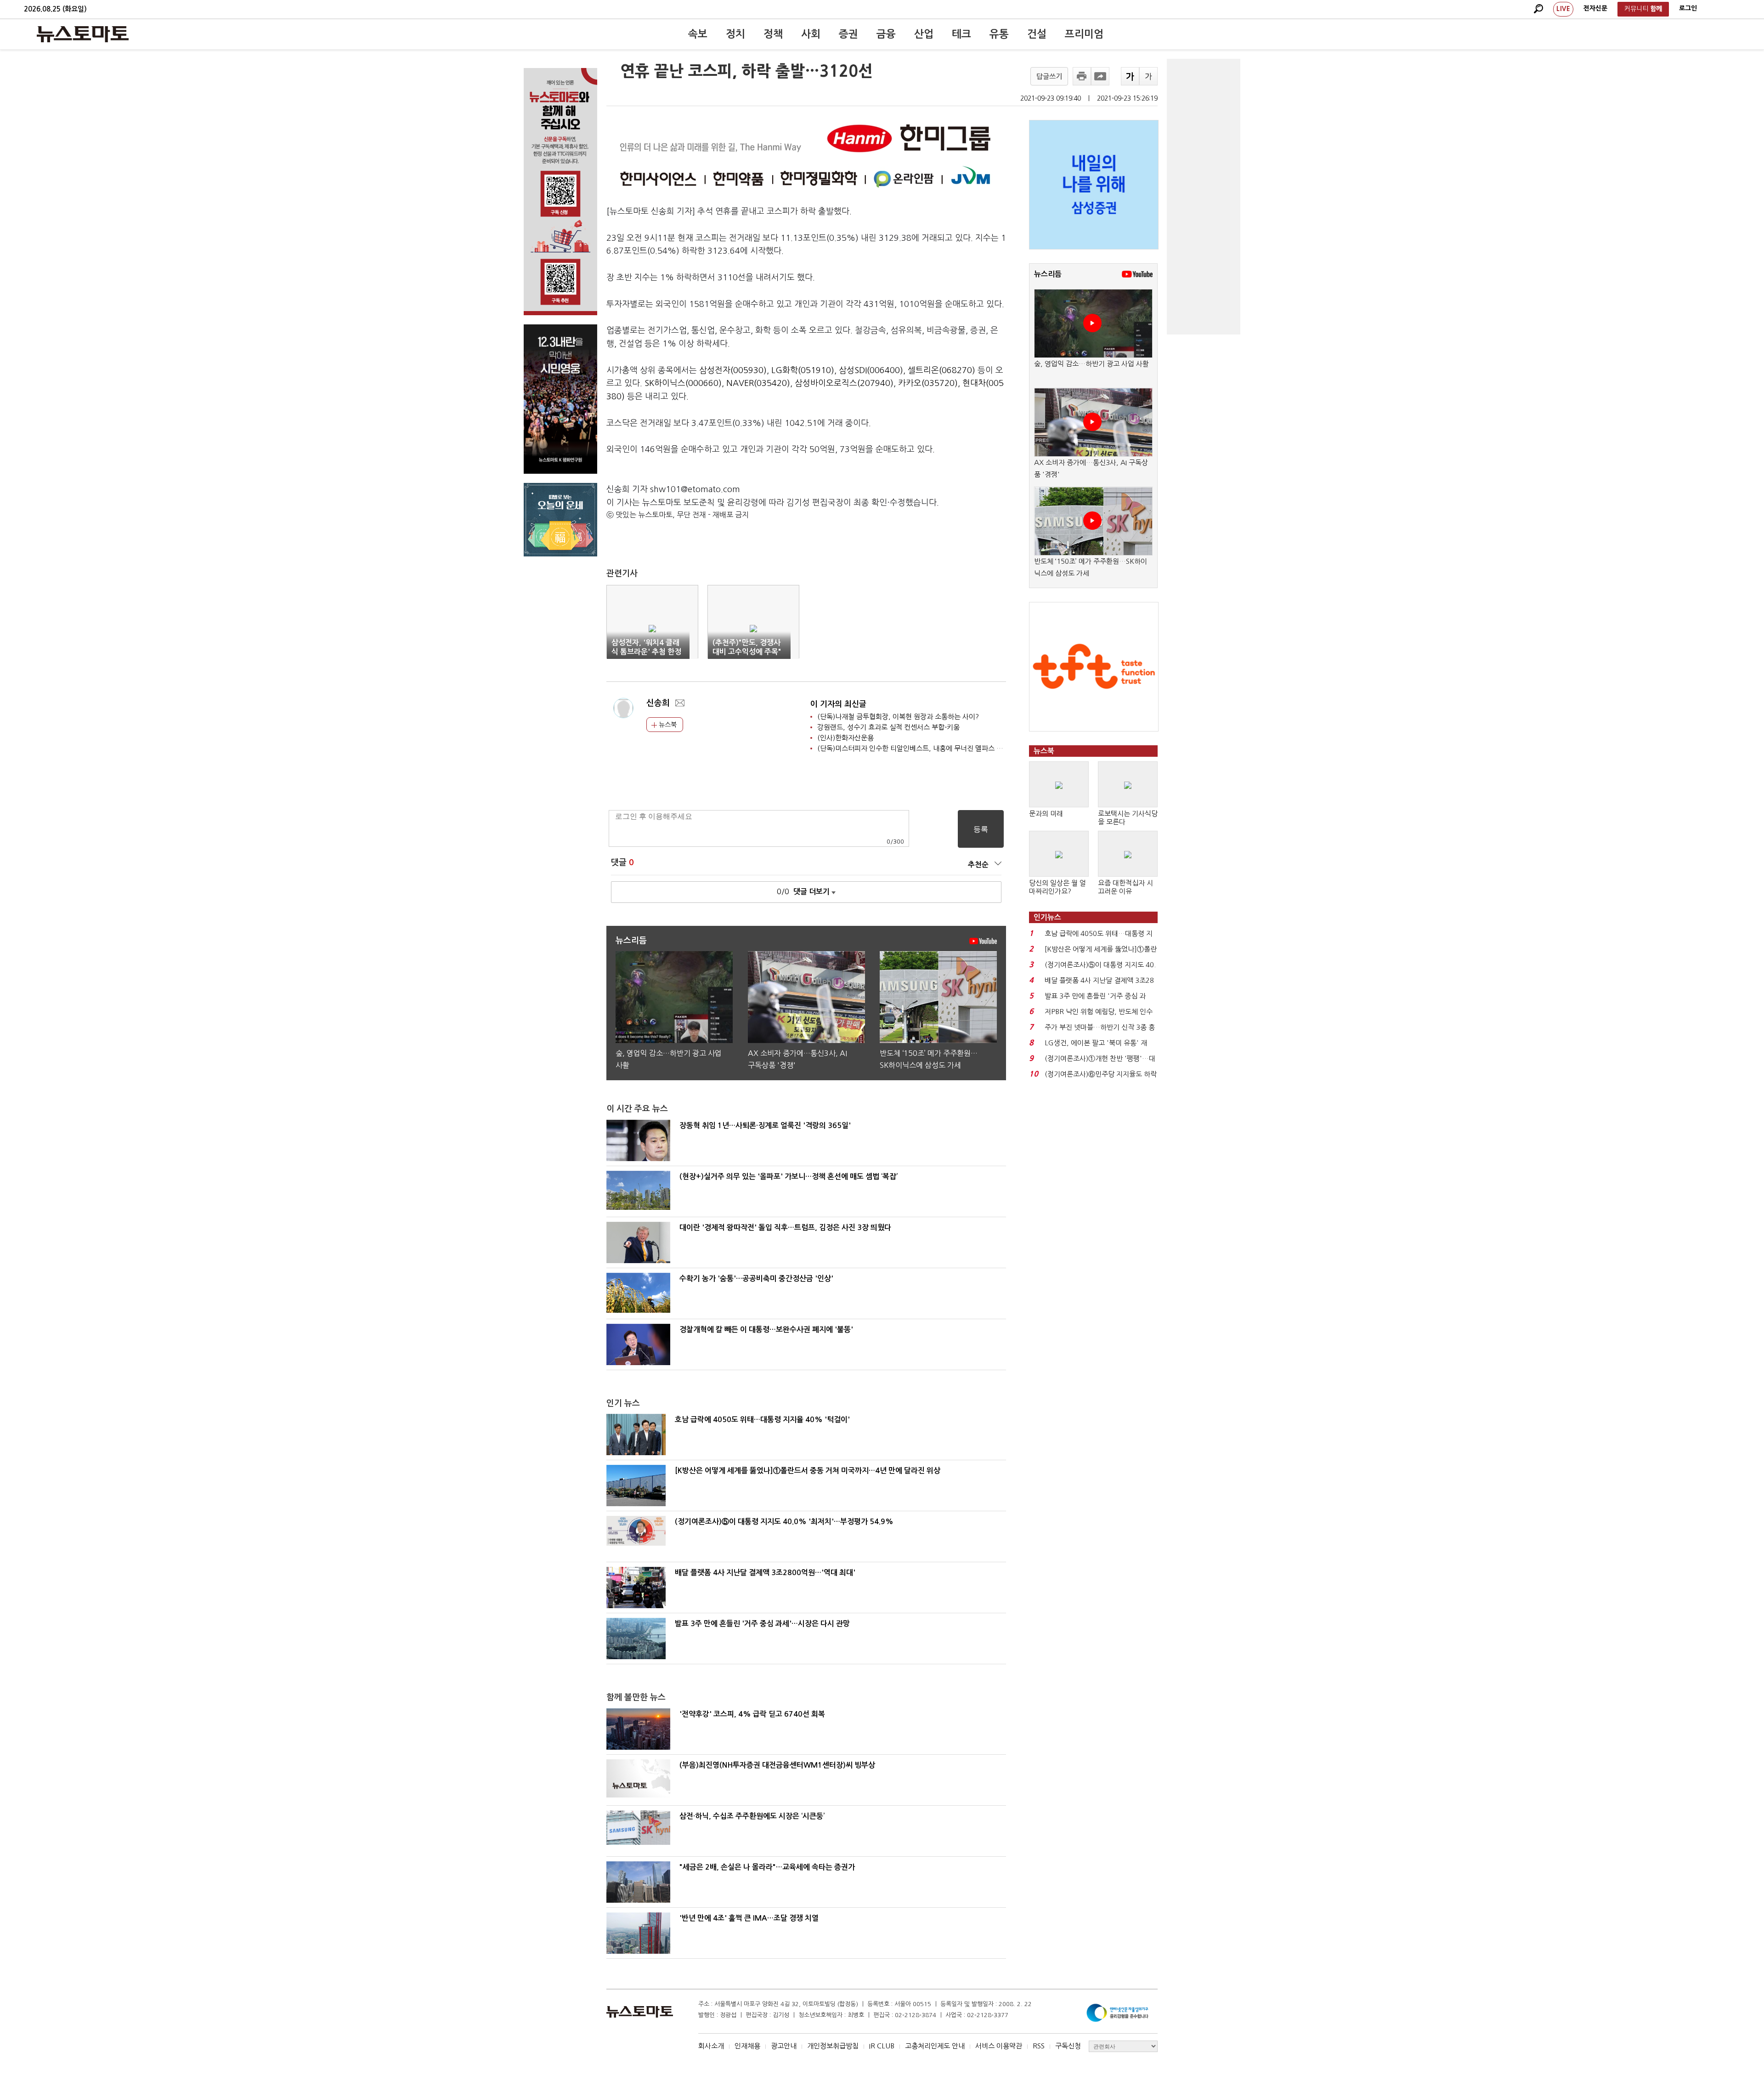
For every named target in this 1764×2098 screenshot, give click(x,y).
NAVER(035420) (758, 383)
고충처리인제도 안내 (935, 2046)
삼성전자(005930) (733, 370)
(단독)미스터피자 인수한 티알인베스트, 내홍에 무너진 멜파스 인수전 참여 (924, 748)
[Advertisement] (1204, 197)
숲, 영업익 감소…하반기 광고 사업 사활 (1091, 364)
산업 (924, 34)
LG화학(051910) (803, 370)
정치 (735, 34)
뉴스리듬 (1048, 274)
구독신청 (1068, 2046)
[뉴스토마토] (83, 34)
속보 (698, 34)
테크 (961, 34)
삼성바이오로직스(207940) (844, 383)
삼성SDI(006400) (871, 370)
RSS (1039, 2046)
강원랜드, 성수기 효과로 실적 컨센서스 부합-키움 (888, 727)
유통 (999, 34)
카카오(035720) (928, 383)
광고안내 (784, 2046)
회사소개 (711, 2046)
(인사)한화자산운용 (845, 738)
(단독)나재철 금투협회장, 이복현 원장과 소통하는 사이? (898, 717)
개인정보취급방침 (833, 2046)
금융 (886, 34)
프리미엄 (1084, 34)
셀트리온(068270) (941, 370)
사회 (811, 34)
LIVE (1563, 9)
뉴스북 (667, 725)
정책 (773, 34)
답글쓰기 (1049, 77)
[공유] (1100, 76)
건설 (1037, 34)
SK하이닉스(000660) (683, 383)
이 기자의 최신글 (838, 704)
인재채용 (747, 2046)
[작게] (1148, 76)
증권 (848, 34)
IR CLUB (882, 2046)
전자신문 (1595, 8)
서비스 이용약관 (999, 2046)
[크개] (1130, 76)
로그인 (1688, 8)
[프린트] (1082, 76)
